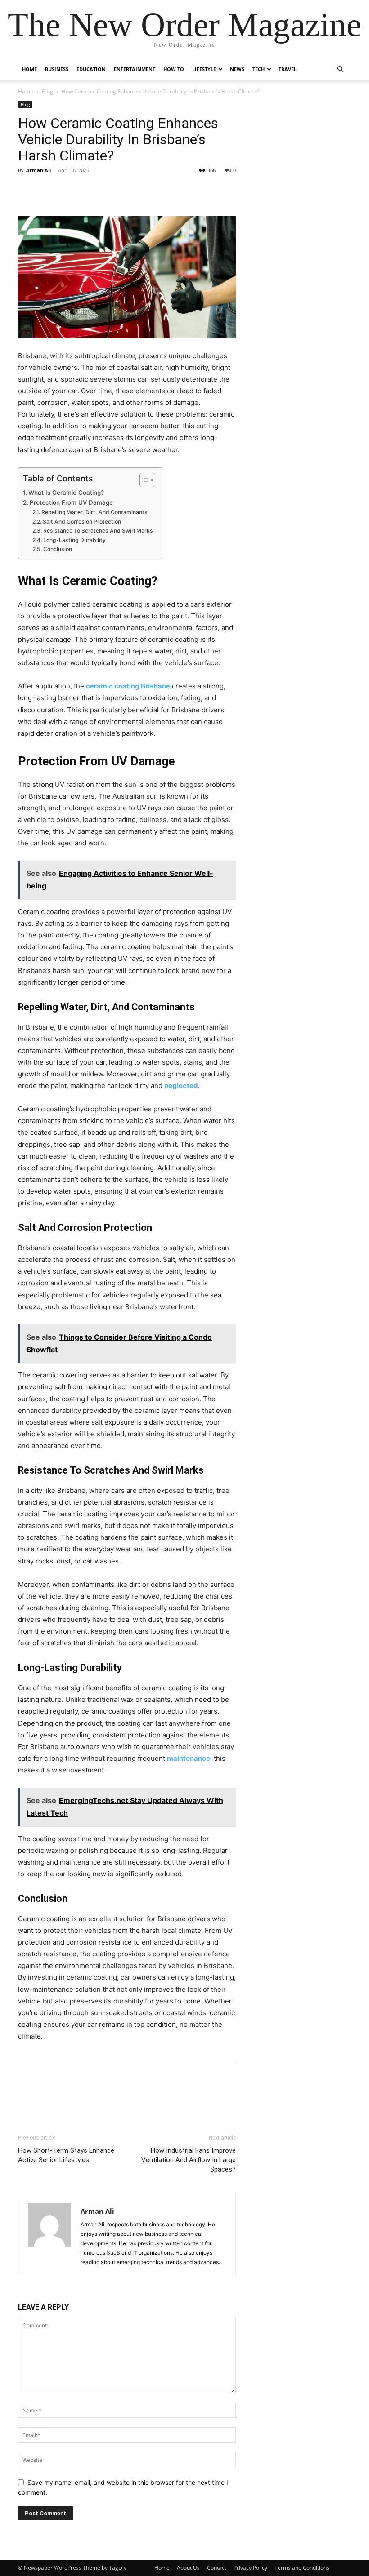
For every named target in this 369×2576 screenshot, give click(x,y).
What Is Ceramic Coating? (66, 493)
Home (29, 69)
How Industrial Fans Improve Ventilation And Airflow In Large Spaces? (189, 2160)
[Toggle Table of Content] (143, 480)
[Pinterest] (68, 191)
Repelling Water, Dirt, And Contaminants (94, 512)
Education (91, 69)
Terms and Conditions (302, 2568)
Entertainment (135, 69)
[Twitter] (48, 191)
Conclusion (57, 549)
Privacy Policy (250, 2568)
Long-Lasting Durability (74, 540)
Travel (288, 69)
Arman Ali (38, 170)
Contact (217, 2568)
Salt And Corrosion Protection (82, 522)
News (237, 69)
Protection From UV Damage (71, 502)
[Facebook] (27, 191)
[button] (340, 69)
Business (57, 69)
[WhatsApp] (89, 191)
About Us (188, 2568)
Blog (47, 91)
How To (174, 69)
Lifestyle (204, 69)
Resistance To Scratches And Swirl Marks (98, 531)
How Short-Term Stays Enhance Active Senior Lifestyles (66, 2155)
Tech (259, 69)
